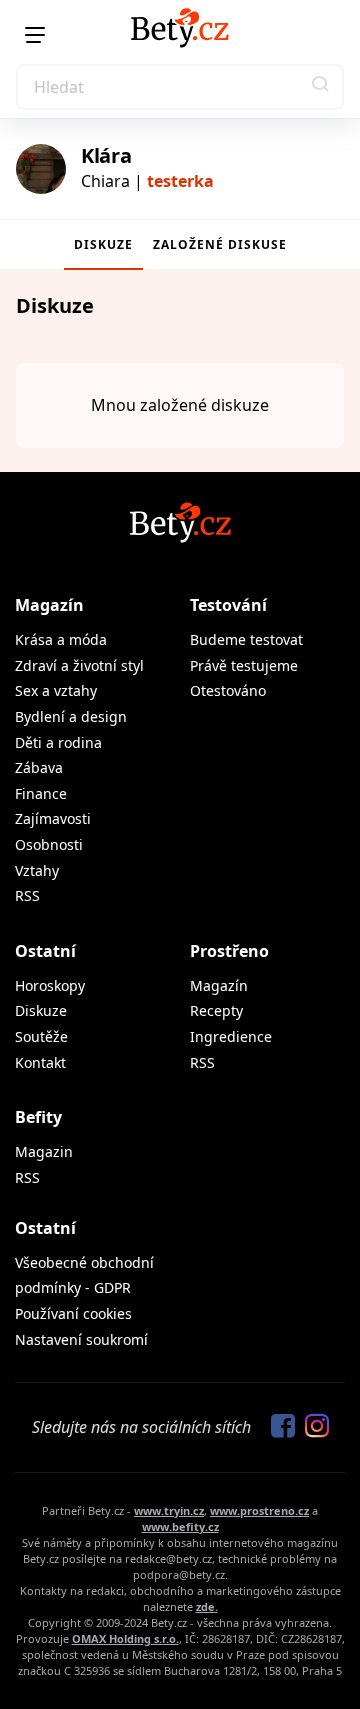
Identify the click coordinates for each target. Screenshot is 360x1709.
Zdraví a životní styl (79, 665)
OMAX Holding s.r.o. (125, 1638)
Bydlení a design (71, 716)
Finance (41, 793)
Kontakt (40, 1062)
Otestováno (228, 690)
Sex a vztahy (56, 690)
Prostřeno (229, 951)
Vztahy (37, 870)
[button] (321, 87)
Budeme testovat (246, 639)
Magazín (49, 605)
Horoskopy (50, 985)
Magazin (44, 1151)
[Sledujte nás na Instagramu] (312, 1427)
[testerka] (41, 169)
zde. (207, 1606)
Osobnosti (49, 844)
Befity (38, 1117)
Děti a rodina (58, 742)
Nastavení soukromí (81, 1339)
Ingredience (231, 1036)
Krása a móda (61, 639)
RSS (27, 895)
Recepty (216, 1010)
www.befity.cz (180, 1526)
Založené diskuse (220, 244)
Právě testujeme (244, 665)
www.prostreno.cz (259, 1510)
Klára (106, 155)
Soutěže (41, 1036)
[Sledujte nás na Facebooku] (278, 1427)
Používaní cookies (73, 1313)
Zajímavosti (53, 818)
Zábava (39, 767)
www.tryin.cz (169, 1510)
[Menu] (35, 35)
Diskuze (103, 244)
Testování (228, 605)
